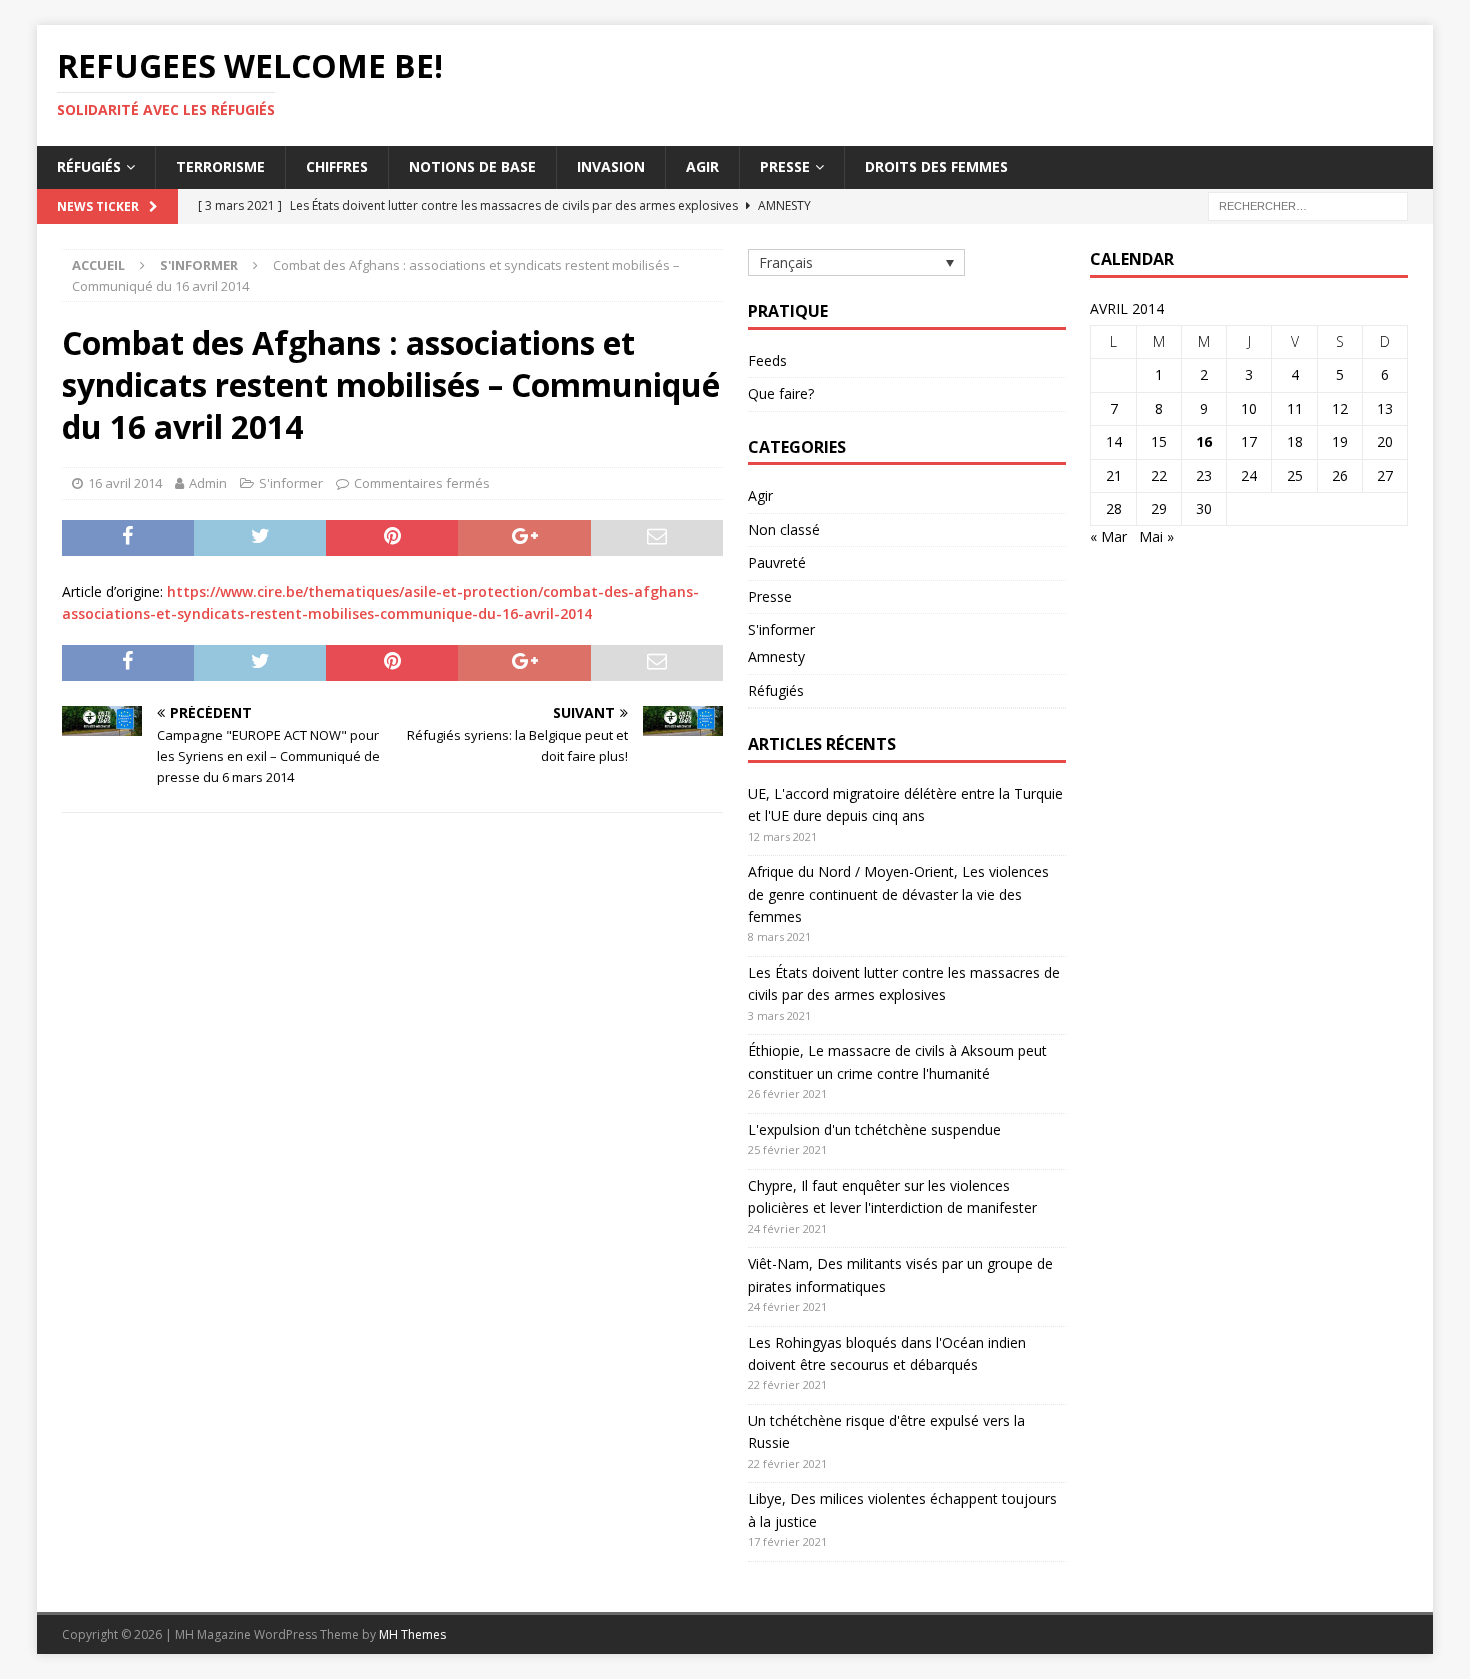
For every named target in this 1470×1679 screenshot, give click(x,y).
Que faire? (781, 393)
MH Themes (412, 1634)
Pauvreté (777, 562)
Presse (785, 166)
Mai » (1156, 536)
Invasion (611, 166)
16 (1204, 441)
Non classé (784, 529)
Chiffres (337, 166)
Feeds (767, 360)
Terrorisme (220, 166)
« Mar (1108, 536)
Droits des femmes (936, 166)
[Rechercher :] (1308, 204)
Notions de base (472, 166)
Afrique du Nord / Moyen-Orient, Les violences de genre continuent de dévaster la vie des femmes (898, 894)
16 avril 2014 (125, 483)
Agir (702, 166)
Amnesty (776, 656)
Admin (208, 483)
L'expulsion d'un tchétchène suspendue (874, 1129)
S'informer (291, 483)
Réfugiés (89, 166)
